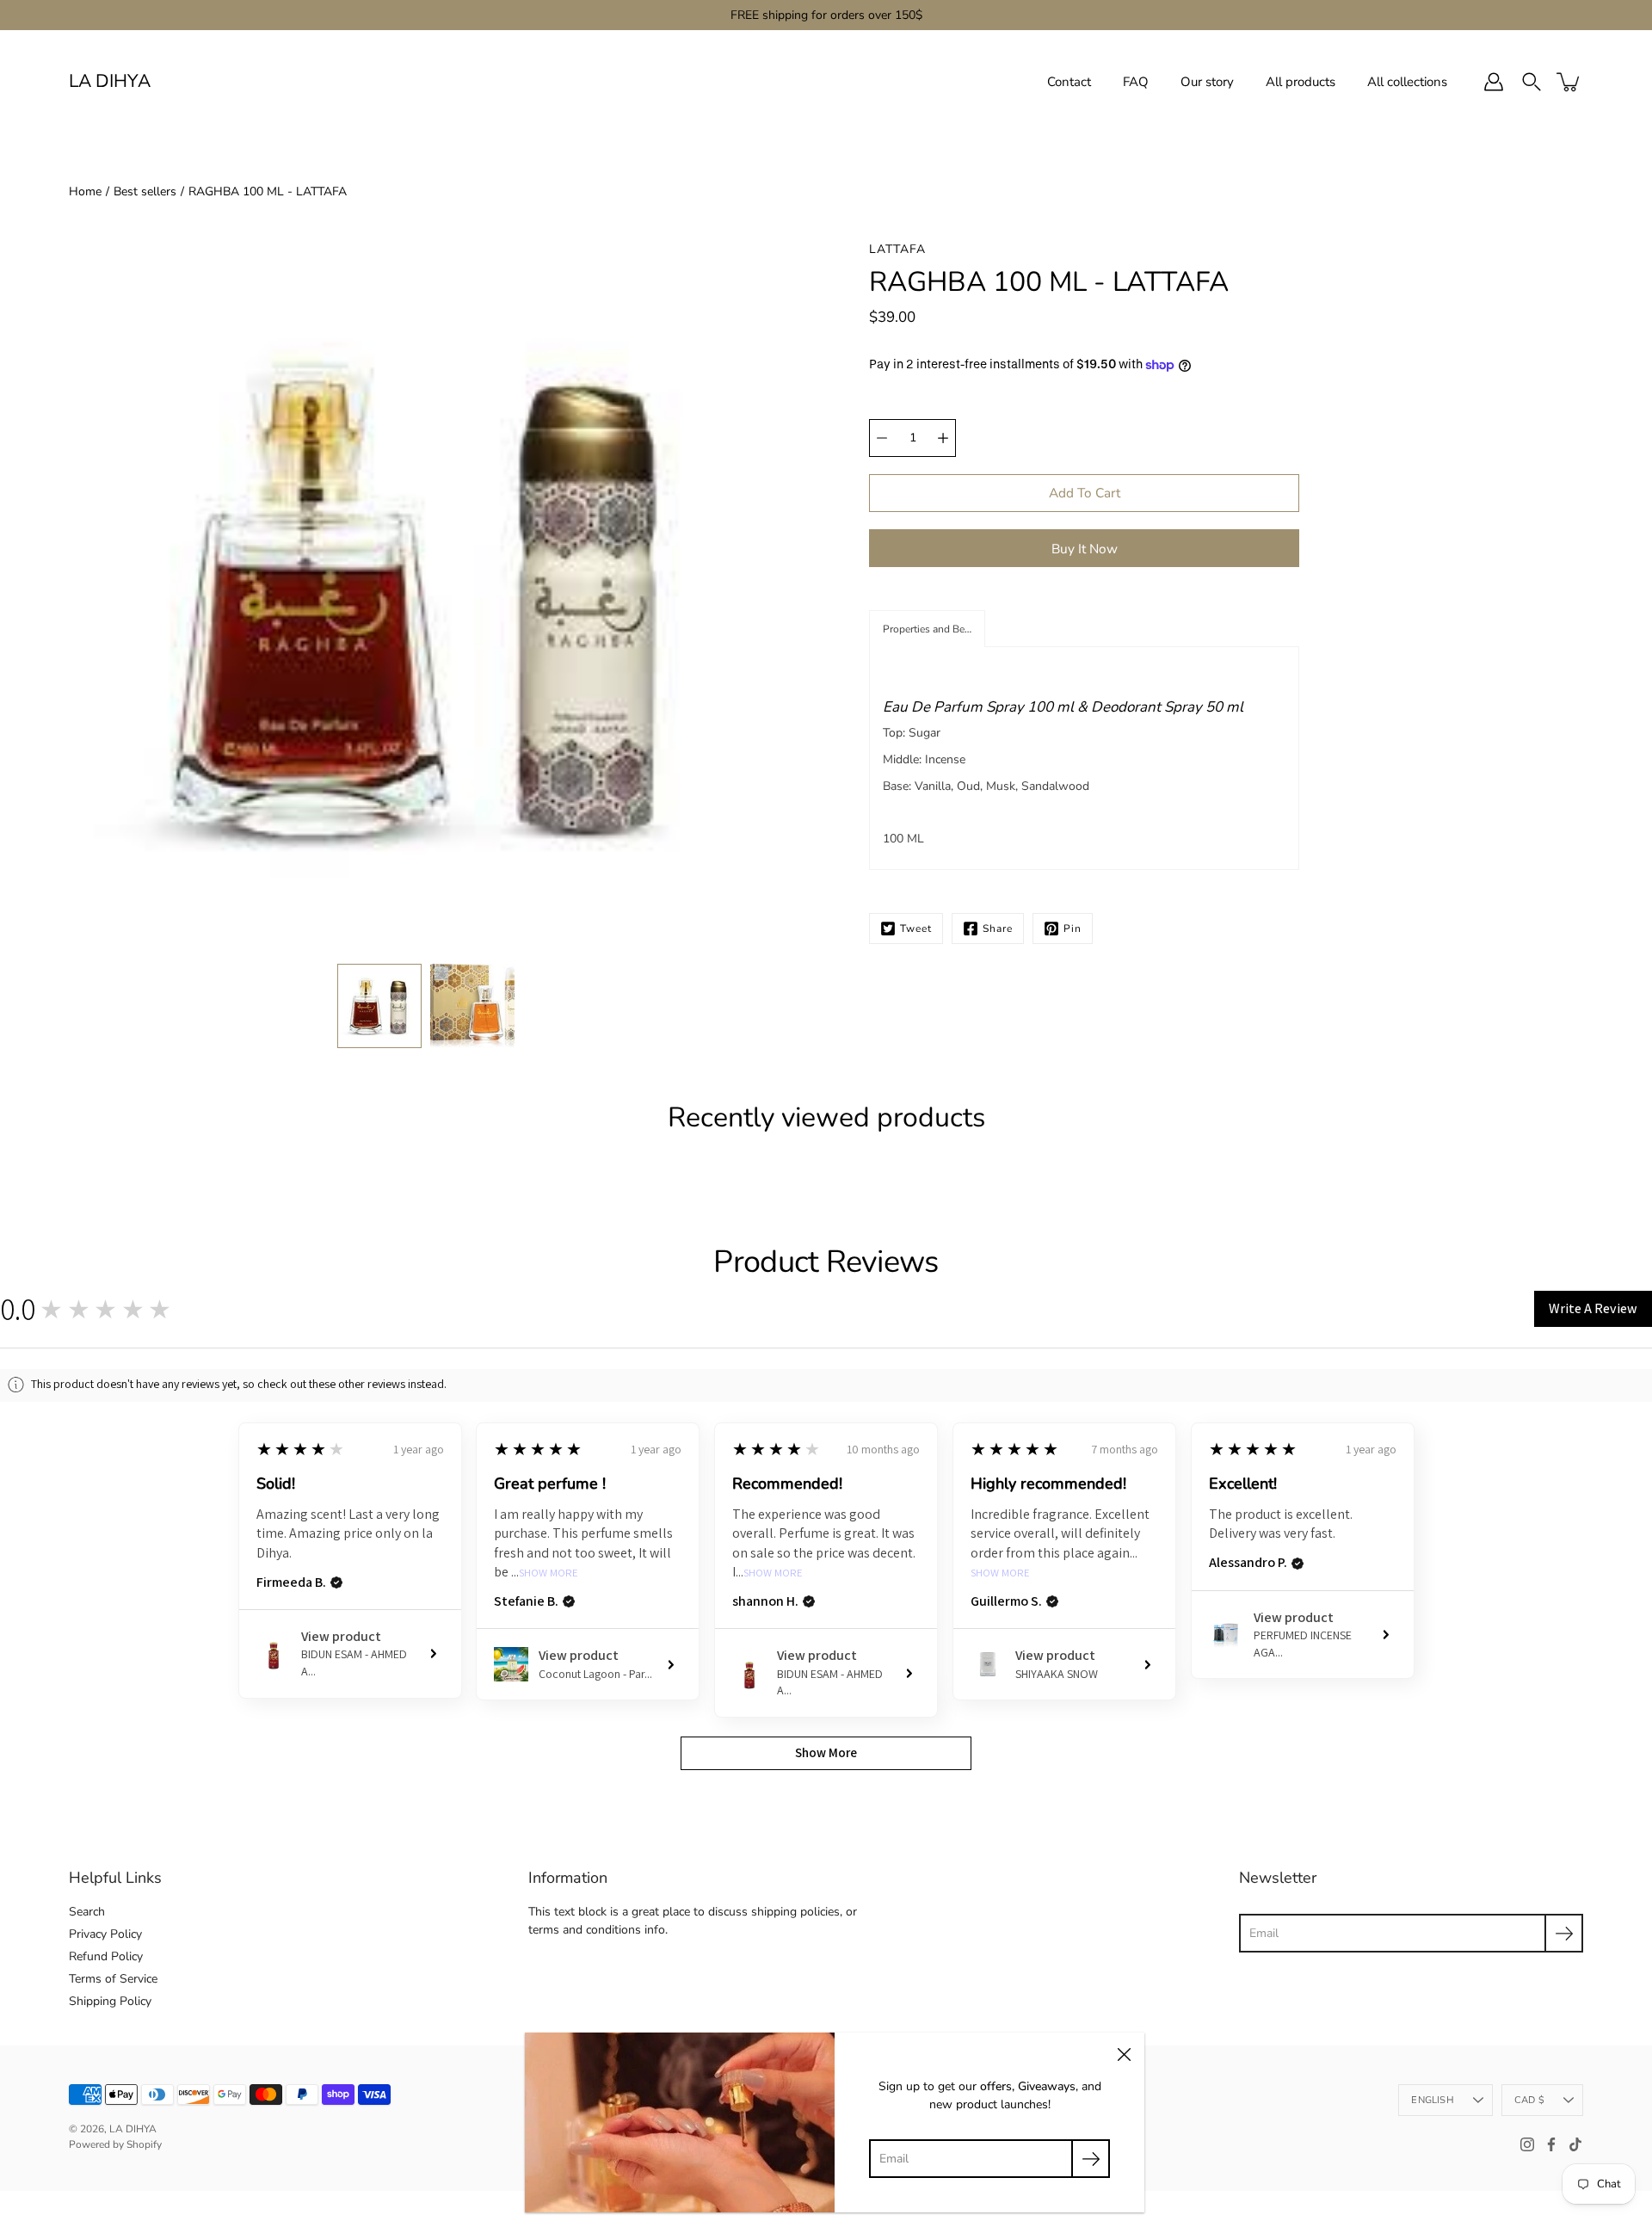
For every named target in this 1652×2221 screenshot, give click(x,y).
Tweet (916, 929)
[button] (927, 629)
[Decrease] (882, 438)
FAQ (1136, 82)
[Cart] (1569, 82)
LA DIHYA (110, 81)
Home (85, 191)
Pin (1073, 929)
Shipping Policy (110, 2001)
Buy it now (1085, 549)
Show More (549, 1573)
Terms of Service (113, 1979)
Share (998, 929)
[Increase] (943, 438)
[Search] (1532, 82)
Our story (1207, 82)
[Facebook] (1551, 2144)
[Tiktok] (1575, 2144)
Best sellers (145, 191)
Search (87, 1912)
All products (1301, 82)
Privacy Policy (105, 1934)
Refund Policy (106, 1956)
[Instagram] (1527, 2144)
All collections (1407, 82)
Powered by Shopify (115, 2144)
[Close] (1124, 2053)
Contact (1069, 82)
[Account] (1494, 82)
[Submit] (1564, 1933)
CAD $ (1529, 2100)
